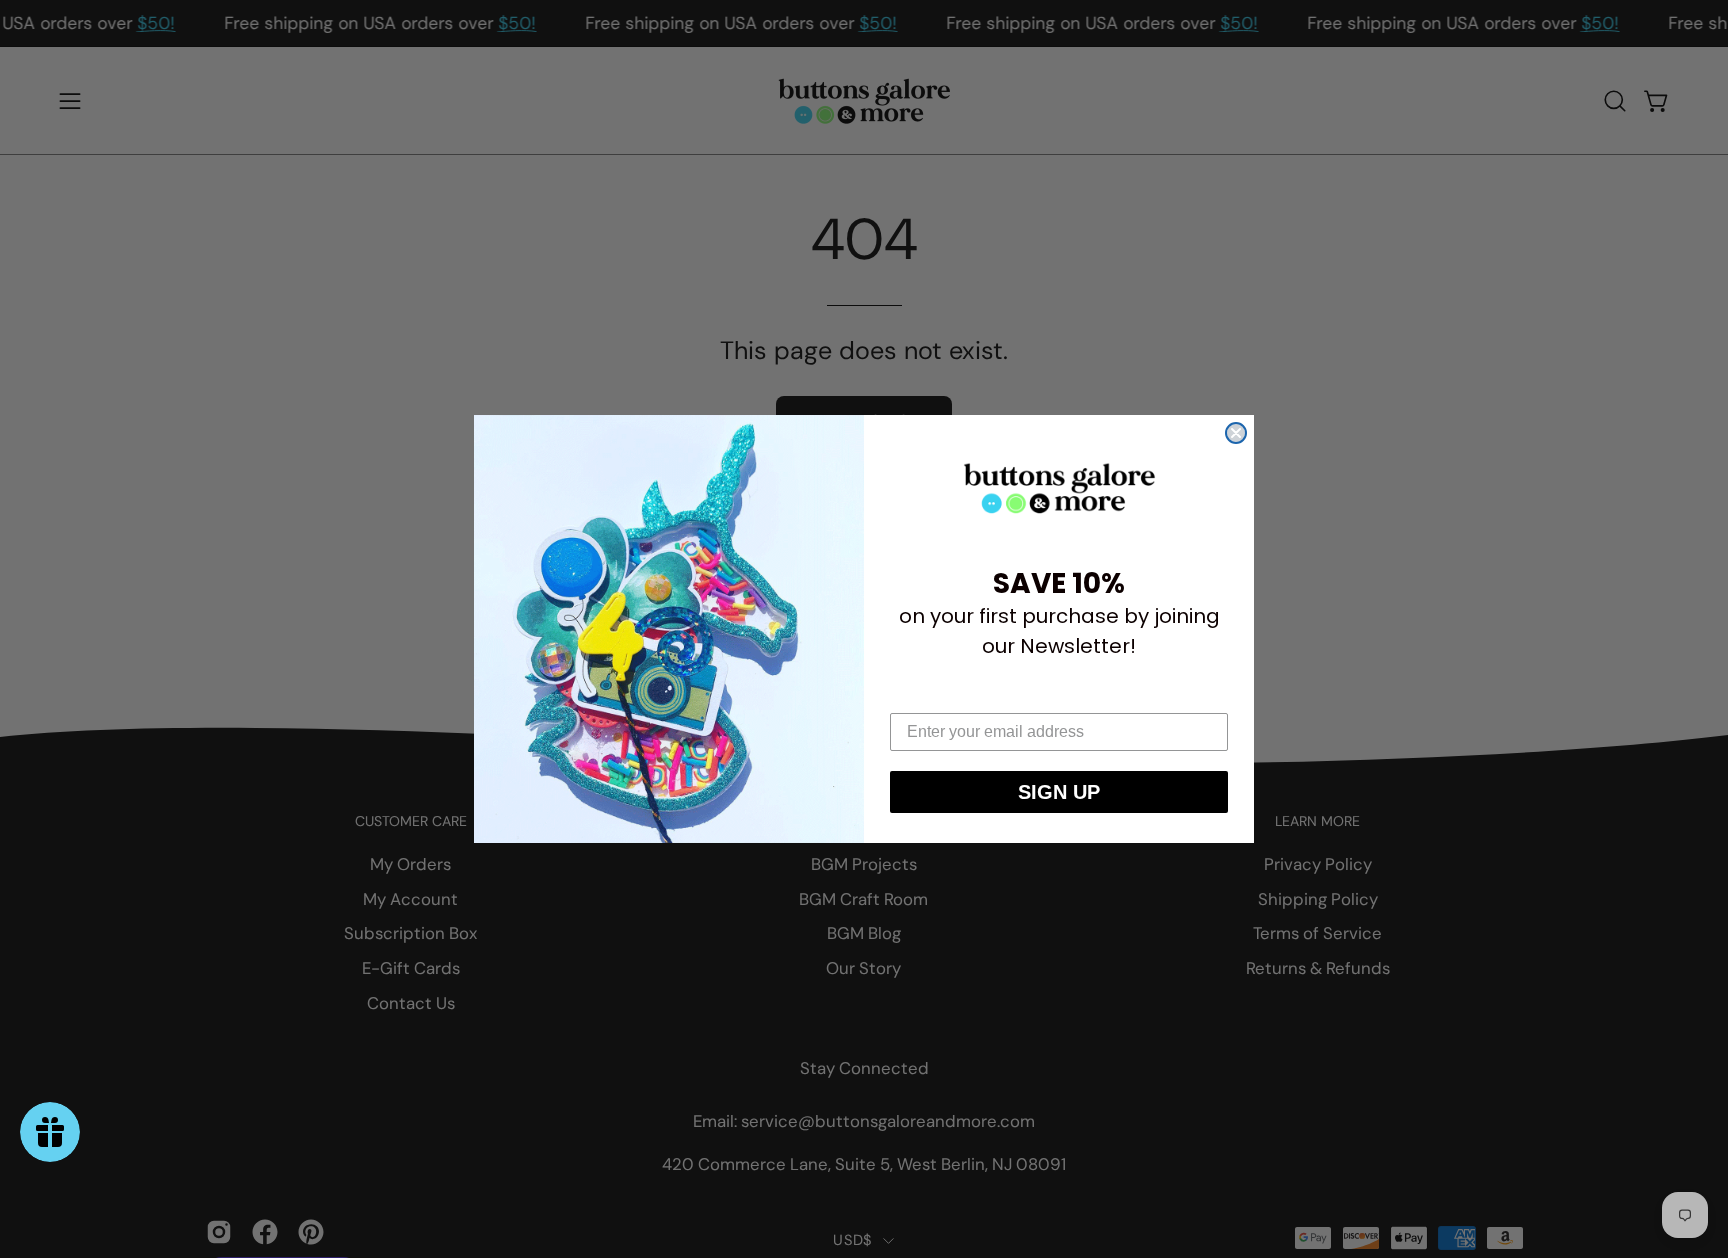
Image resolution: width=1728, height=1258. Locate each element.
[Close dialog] (1236, 433)
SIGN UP (1059, 792)
